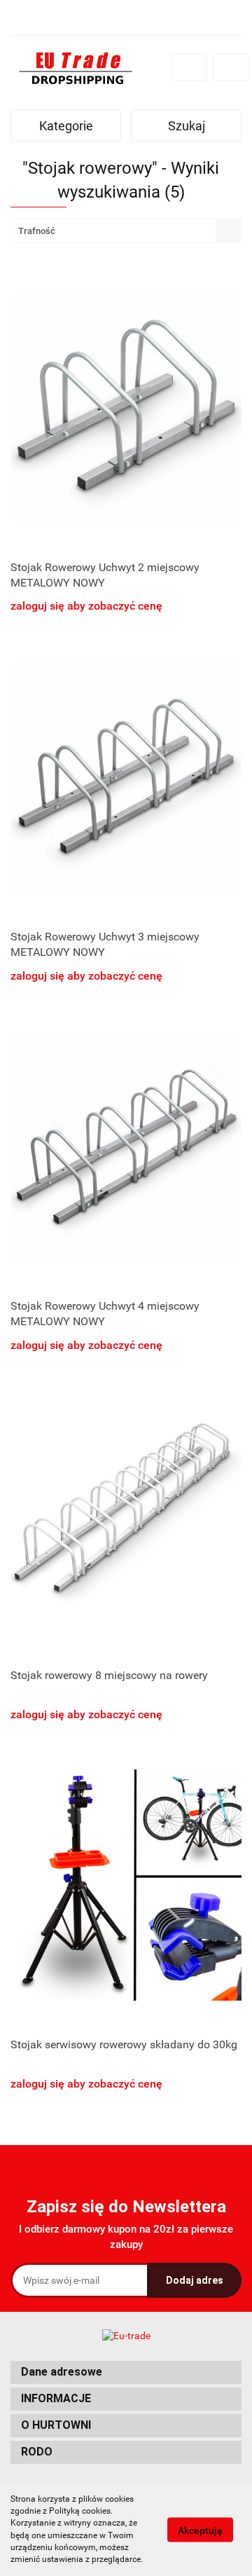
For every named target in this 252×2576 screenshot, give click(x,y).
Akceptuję (200, 2530)
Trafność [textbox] (37, 231)
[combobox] (126, 231)
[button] (126, 2372)
